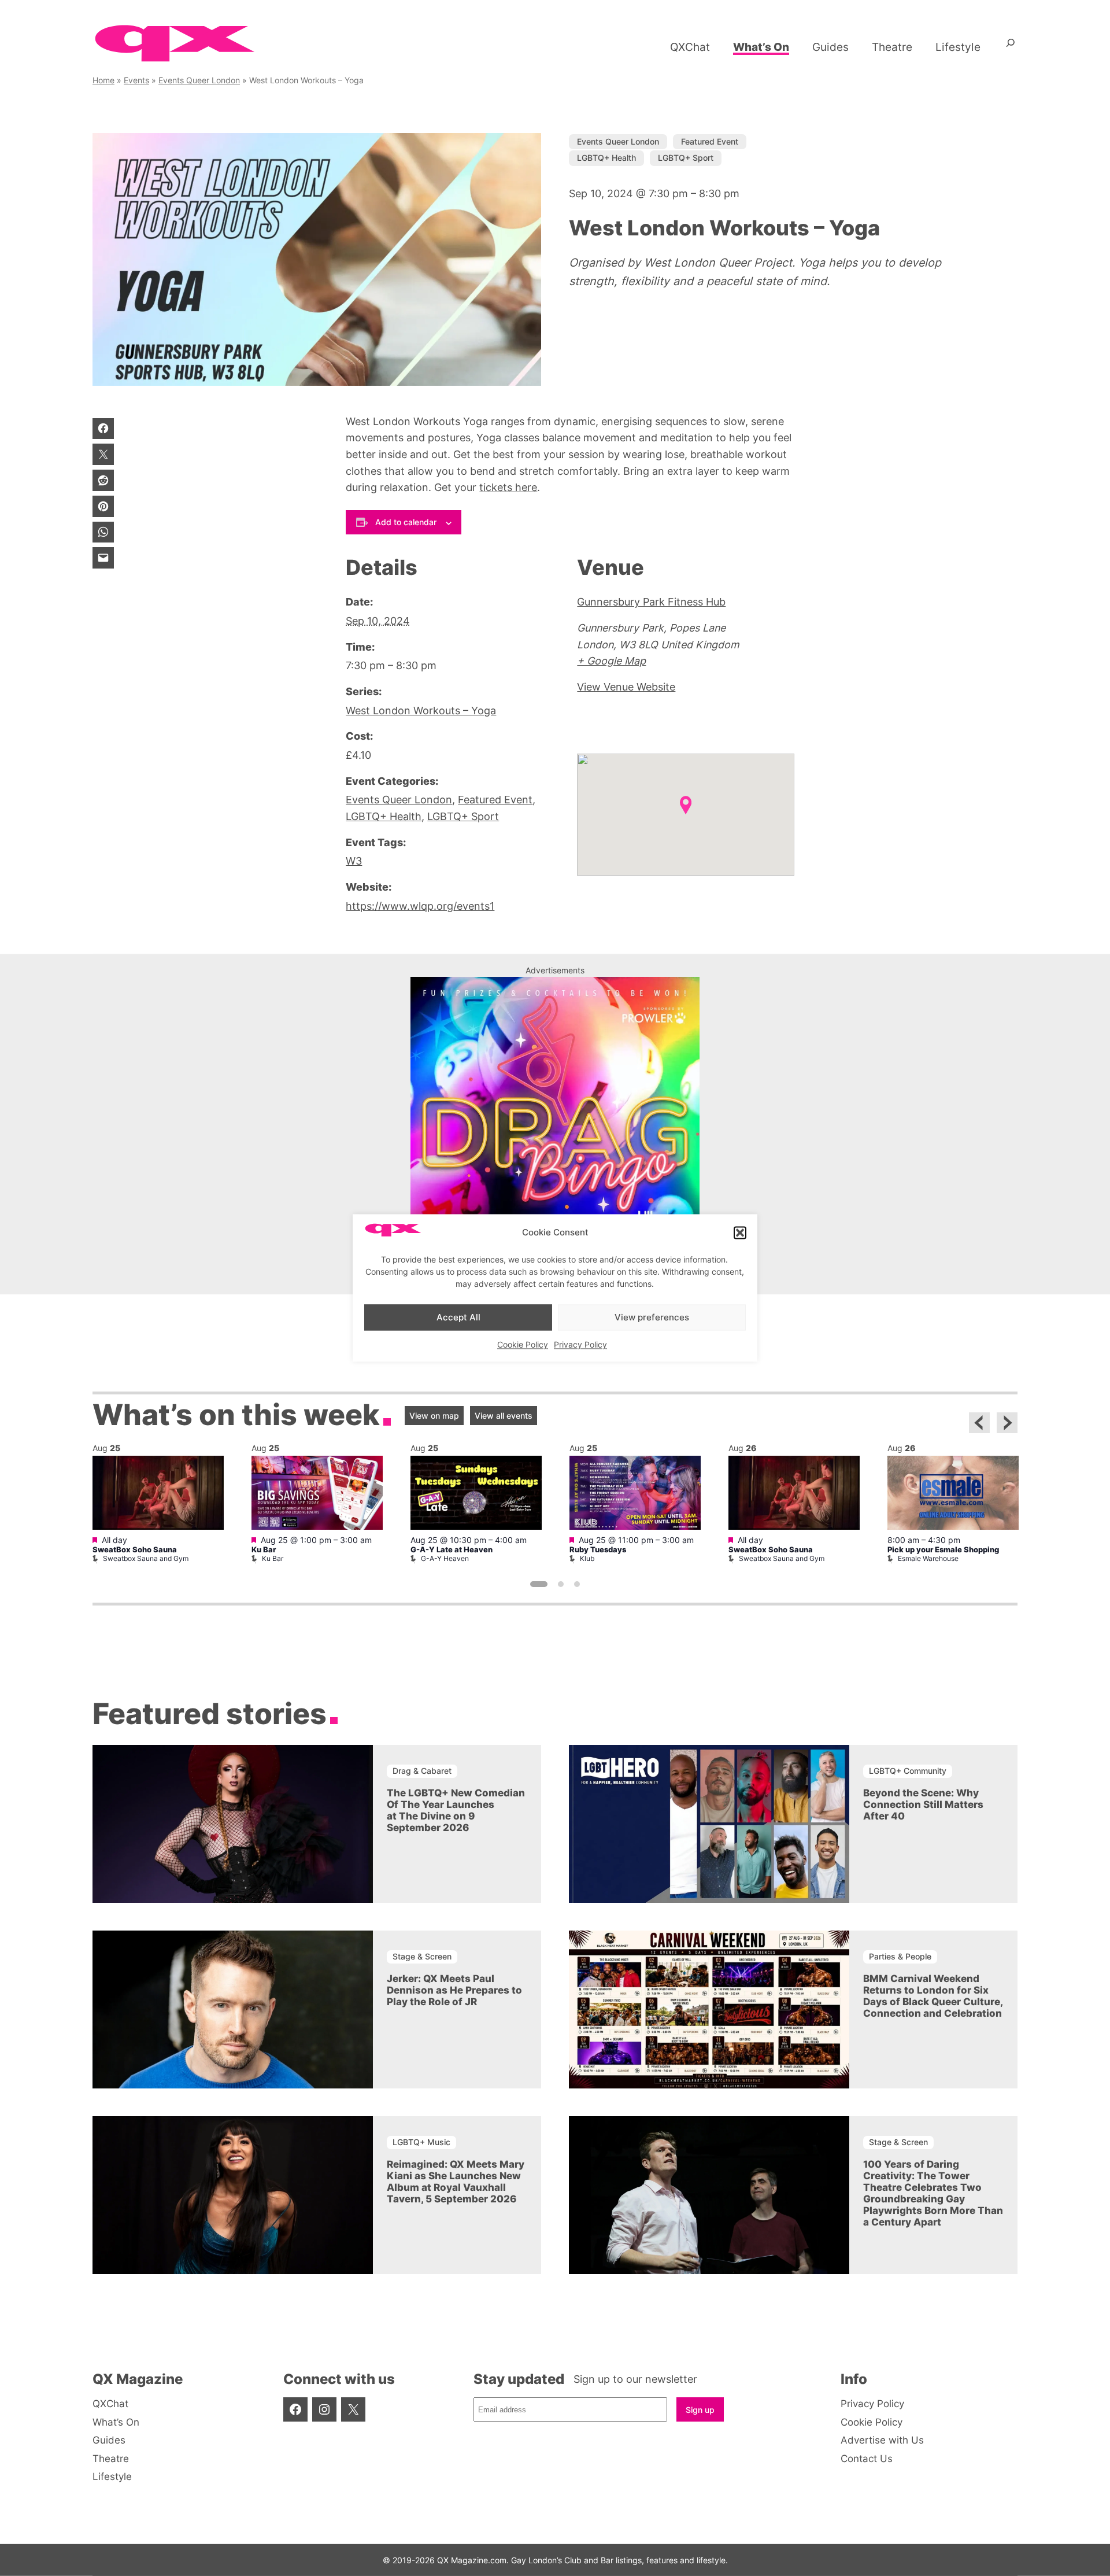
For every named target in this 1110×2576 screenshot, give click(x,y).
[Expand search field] (1011, 47)
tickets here (508, 487)
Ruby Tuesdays (598, 1550)
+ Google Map (611, 661)
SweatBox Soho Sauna (135, 1550)
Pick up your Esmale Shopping (943, 1550)
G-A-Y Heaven (445, 1558)
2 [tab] (561, 1584)
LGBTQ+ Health (606, 158)
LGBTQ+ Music (421, 2142)
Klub (587, 1558)
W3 (354, 861)
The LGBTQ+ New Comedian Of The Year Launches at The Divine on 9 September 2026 (456, 1810)
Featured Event (710, 141)
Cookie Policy (523, 1345)
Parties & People (900, 1956)
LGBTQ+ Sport (686, 158)
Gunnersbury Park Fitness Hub (651, 602)
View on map (434, 1416)
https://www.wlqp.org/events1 (420, 906)
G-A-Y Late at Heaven (452, 1550)
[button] (740, 1232)
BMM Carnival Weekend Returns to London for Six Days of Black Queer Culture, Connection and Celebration (933, 1996)
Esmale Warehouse (928, 1558)
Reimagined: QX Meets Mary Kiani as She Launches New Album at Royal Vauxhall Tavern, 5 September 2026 (456, 2182)
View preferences (652, 1317)
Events (136, 80)
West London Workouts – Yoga (421, 711)
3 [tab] (577, 1584)
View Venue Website (626, 687)
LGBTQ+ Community (908, 1771)
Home (103, 80)
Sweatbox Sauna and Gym (146, 1558)
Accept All (458, 1317)
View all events (504, 1416)
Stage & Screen (422, 1956)
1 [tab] (539, 1584)
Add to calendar (406, 522)
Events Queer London (199, 80)
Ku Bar (264, 1550)
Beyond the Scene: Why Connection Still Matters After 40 (923, 1804)
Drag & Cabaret (422, 1771)
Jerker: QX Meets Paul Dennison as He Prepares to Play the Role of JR (454, 1990)
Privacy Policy (580, 1345)
